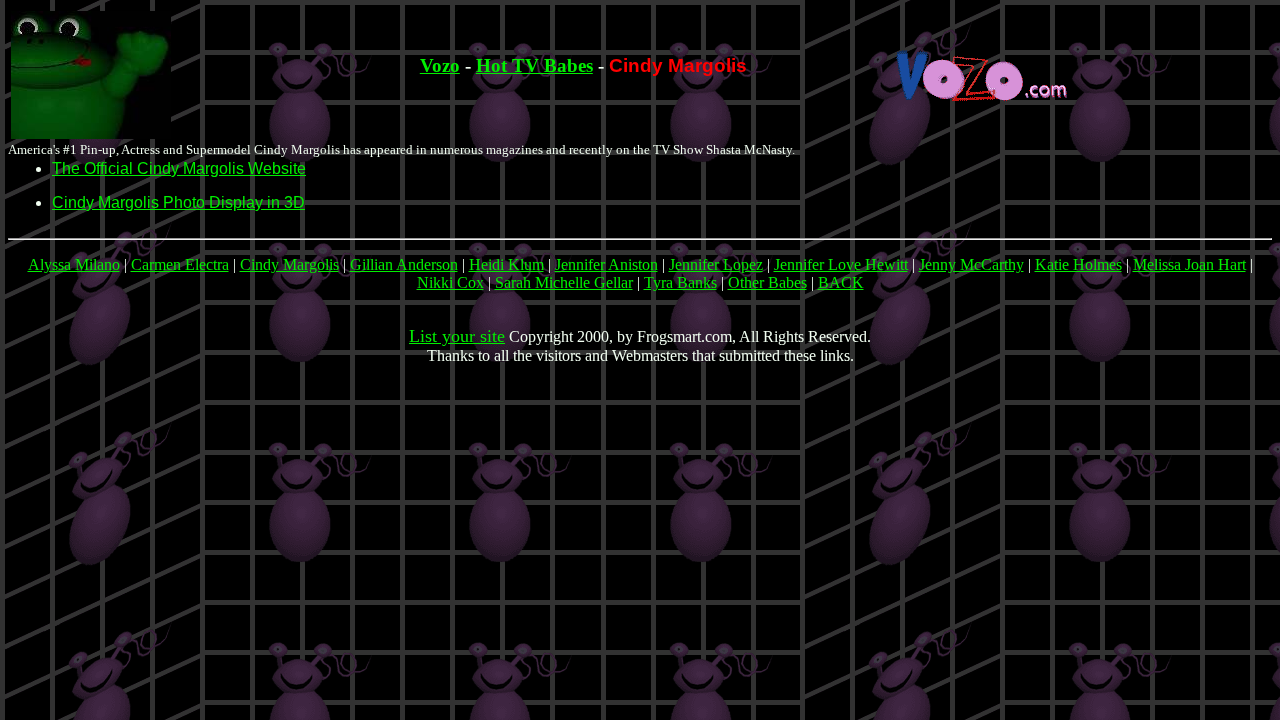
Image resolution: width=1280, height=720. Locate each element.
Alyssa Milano (74, 264)
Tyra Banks (680, 282)
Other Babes (767, 282)
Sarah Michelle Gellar (564, 282)
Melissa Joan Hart (1189, 264)
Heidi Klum (506, 264)
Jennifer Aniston (606, 264)
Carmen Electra (180, 264)
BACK (841, 282)
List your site (457, 336)
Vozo (440, 65)
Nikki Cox (450, 282)
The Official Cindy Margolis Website (179, 168)
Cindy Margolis (289, 264)
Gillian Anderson (404, 264)
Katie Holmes (1078, 264)
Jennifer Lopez (716, 264)
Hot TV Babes (534, 65)
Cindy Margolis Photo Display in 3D (178, 202)
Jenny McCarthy (971, 264)
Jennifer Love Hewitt (841, 264)
